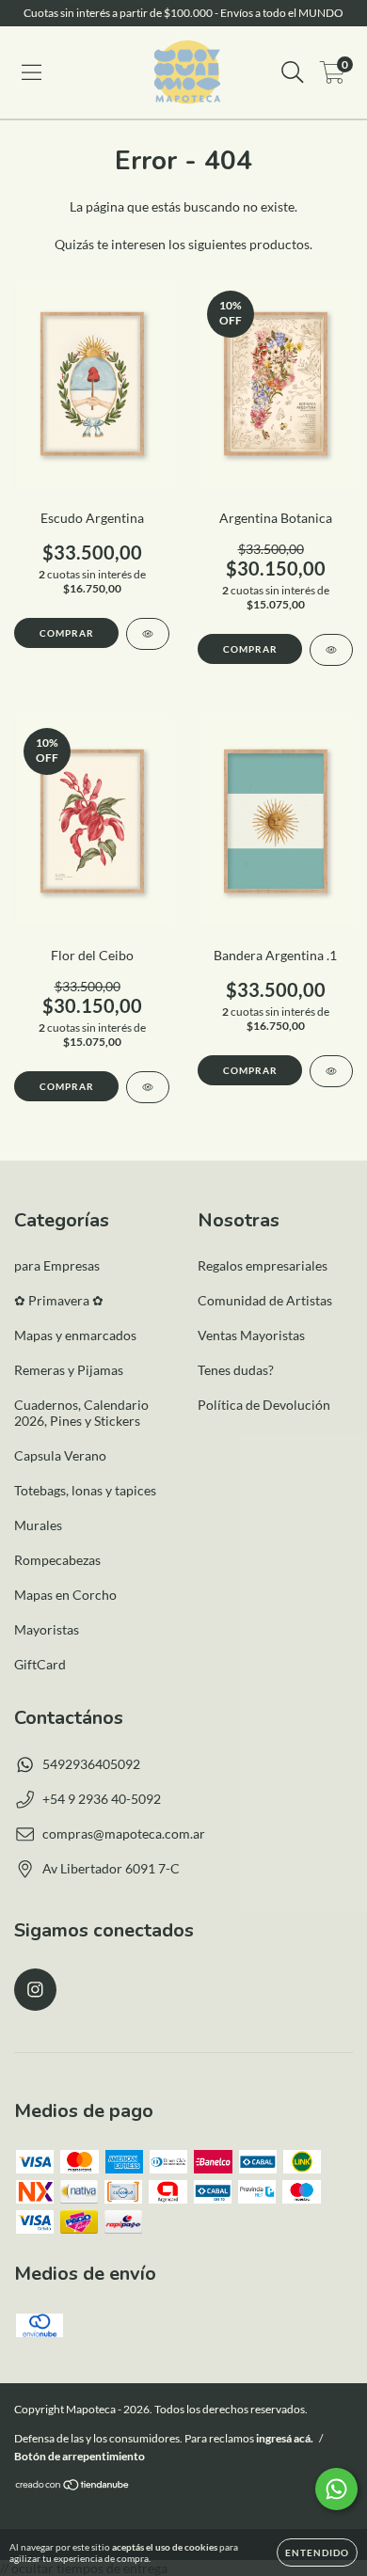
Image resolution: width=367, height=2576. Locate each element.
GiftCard (40, 1664)
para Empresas (57, 1265)
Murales (38, 1525)
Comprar (67, 633)
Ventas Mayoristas (251, 1335)
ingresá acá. (285, 2438)
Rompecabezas (57, 1560)
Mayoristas (47, 1629)
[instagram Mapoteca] (35, 1990)
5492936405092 (91, 1764)
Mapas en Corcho (65, 1595)
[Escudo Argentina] (148, 634)
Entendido (317, 2552)
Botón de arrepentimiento (80, 2456)
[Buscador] (293, 72)
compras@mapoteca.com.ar (124, 1833)
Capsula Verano (60, 1455)
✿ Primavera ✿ (59, 1300)
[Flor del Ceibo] (148, 1087)
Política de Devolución (264, 1405)
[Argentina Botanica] (331, 650)
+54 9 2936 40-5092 (102, 1799)
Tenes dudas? (236, 1370)
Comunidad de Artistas (265, 1300)
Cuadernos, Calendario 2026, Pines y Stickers (81, 1413)
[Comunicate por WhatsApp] (336, 2489)
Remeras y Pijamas (69, 1370)
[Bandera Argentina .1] (331, 1071)
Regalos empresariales (263, 1265)
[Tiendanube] (73, 2487)
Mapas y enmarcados (75, 1335)
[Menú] (32, 72)
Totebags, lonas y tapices (85, 1490)
